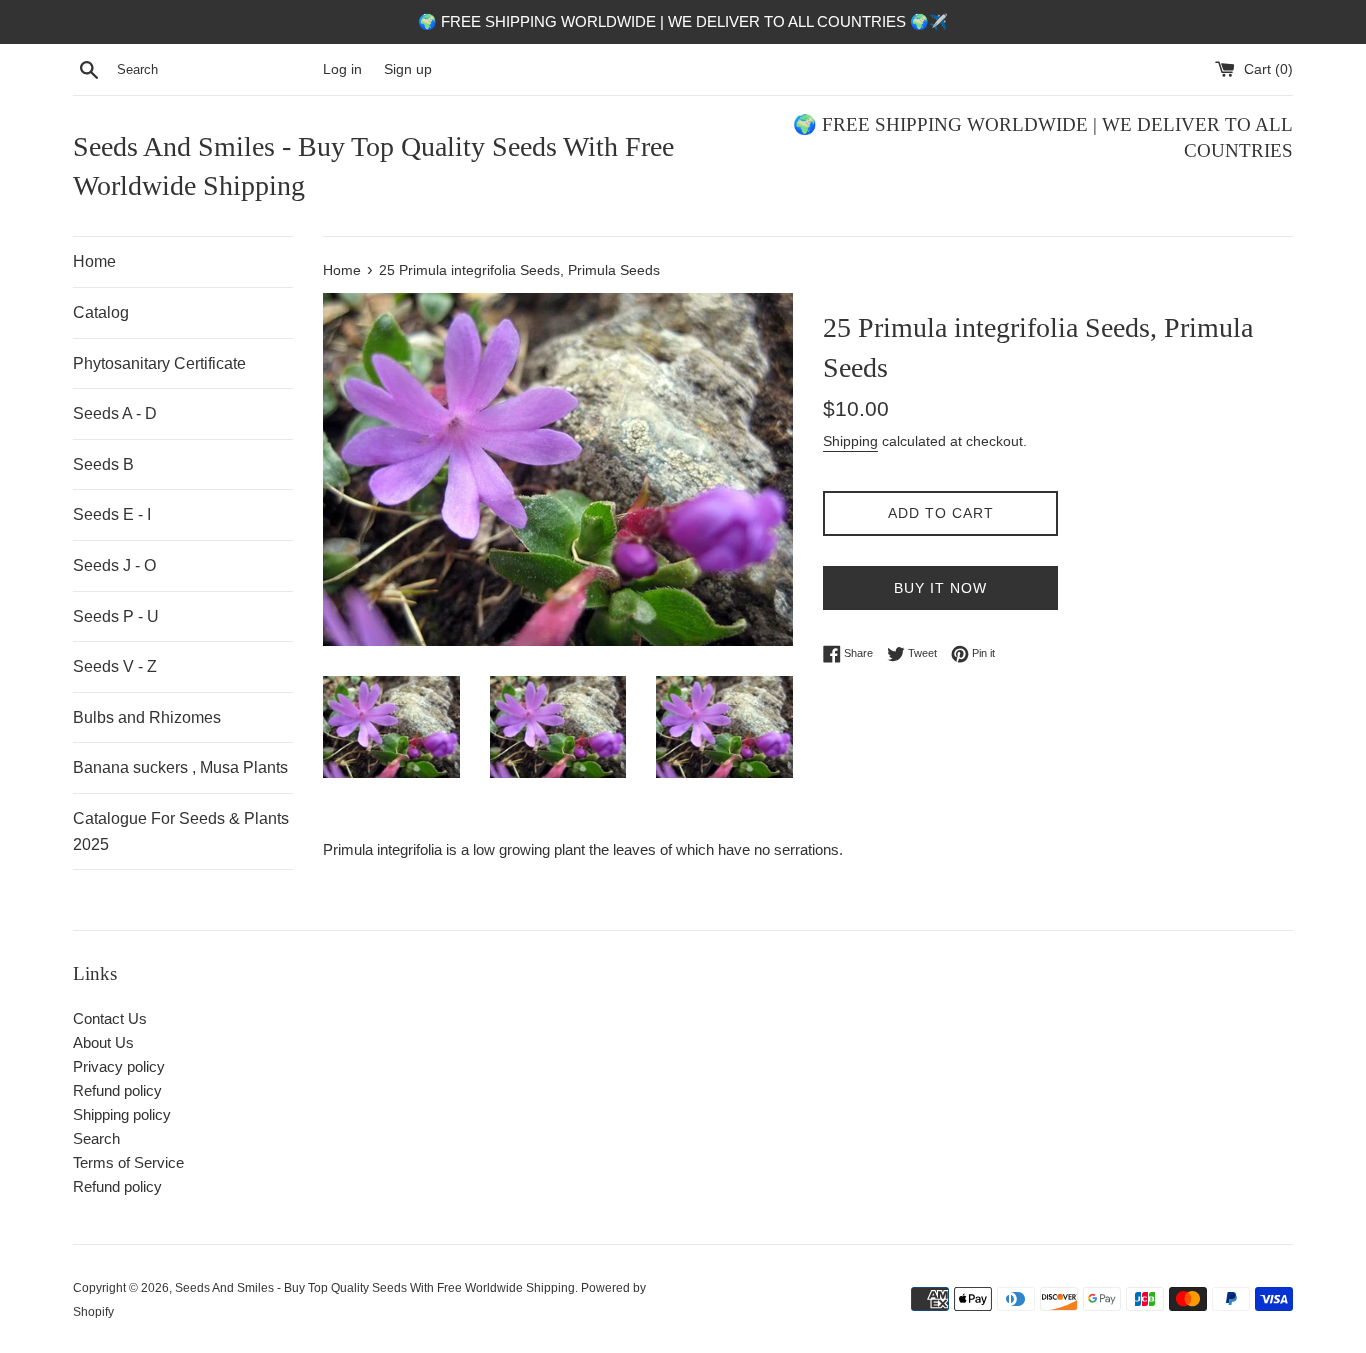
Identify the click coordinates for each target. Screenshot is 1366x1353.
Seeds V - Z (115, 666)
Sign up (408, 69)
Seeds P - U (116, 616)
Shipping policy (122, 1114)
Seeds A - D (115, 413)
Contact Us (110, 1018)
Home (94, 261)
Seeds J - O (114, 565)
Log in (342, 69)
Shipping (850, 441)
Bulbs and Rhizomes (147, 717)
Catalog (101, 312)
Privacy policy (119, 1066)
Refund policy (117, 1090)
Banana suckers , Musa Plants (180, 767)
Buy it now (940, 588)
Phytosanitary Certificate (159, 363)
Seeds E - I (112, 514)
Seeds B (103, 464)
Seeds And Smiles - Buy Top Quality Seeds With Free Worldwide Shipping (373, 166)
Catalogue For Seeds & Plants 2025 (181, 831)
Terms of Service (128, 1162)
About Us (103, 1042)
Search (96, 1138)
